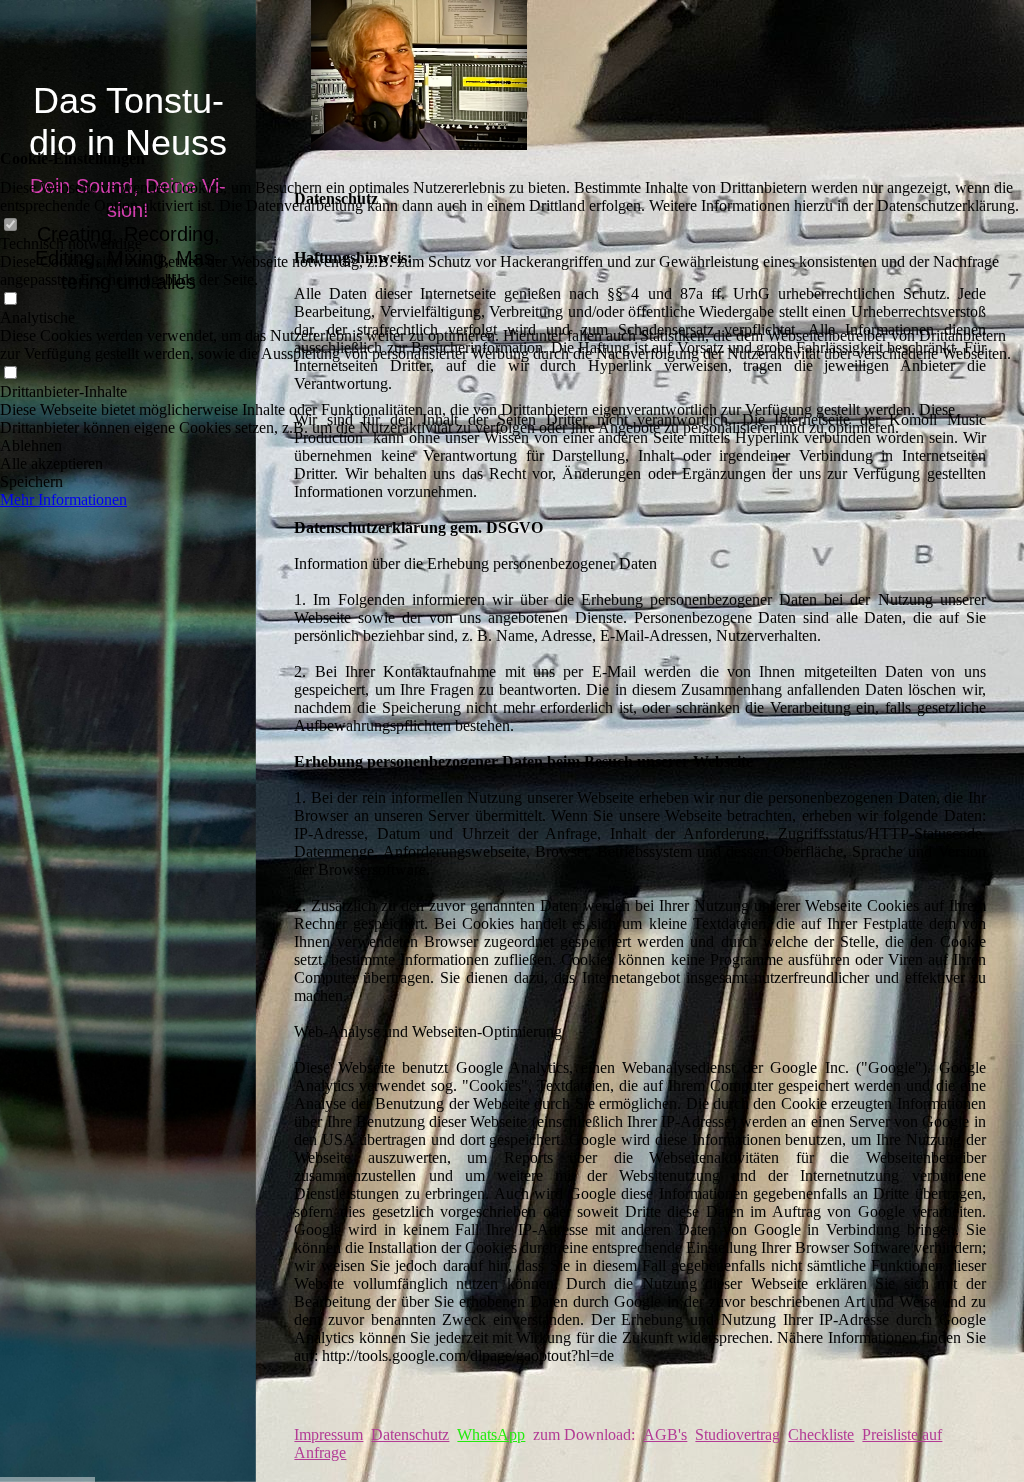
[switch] (10, 225)
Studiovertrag (737, 1434)
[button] (512, 446)
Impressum (328, 1434)
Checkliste (821, 1434)
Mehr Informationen (63, 499)
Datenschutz (410, 1434)
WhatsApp (491, 1434)
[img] (128, 741)
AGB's (665, 1434)
